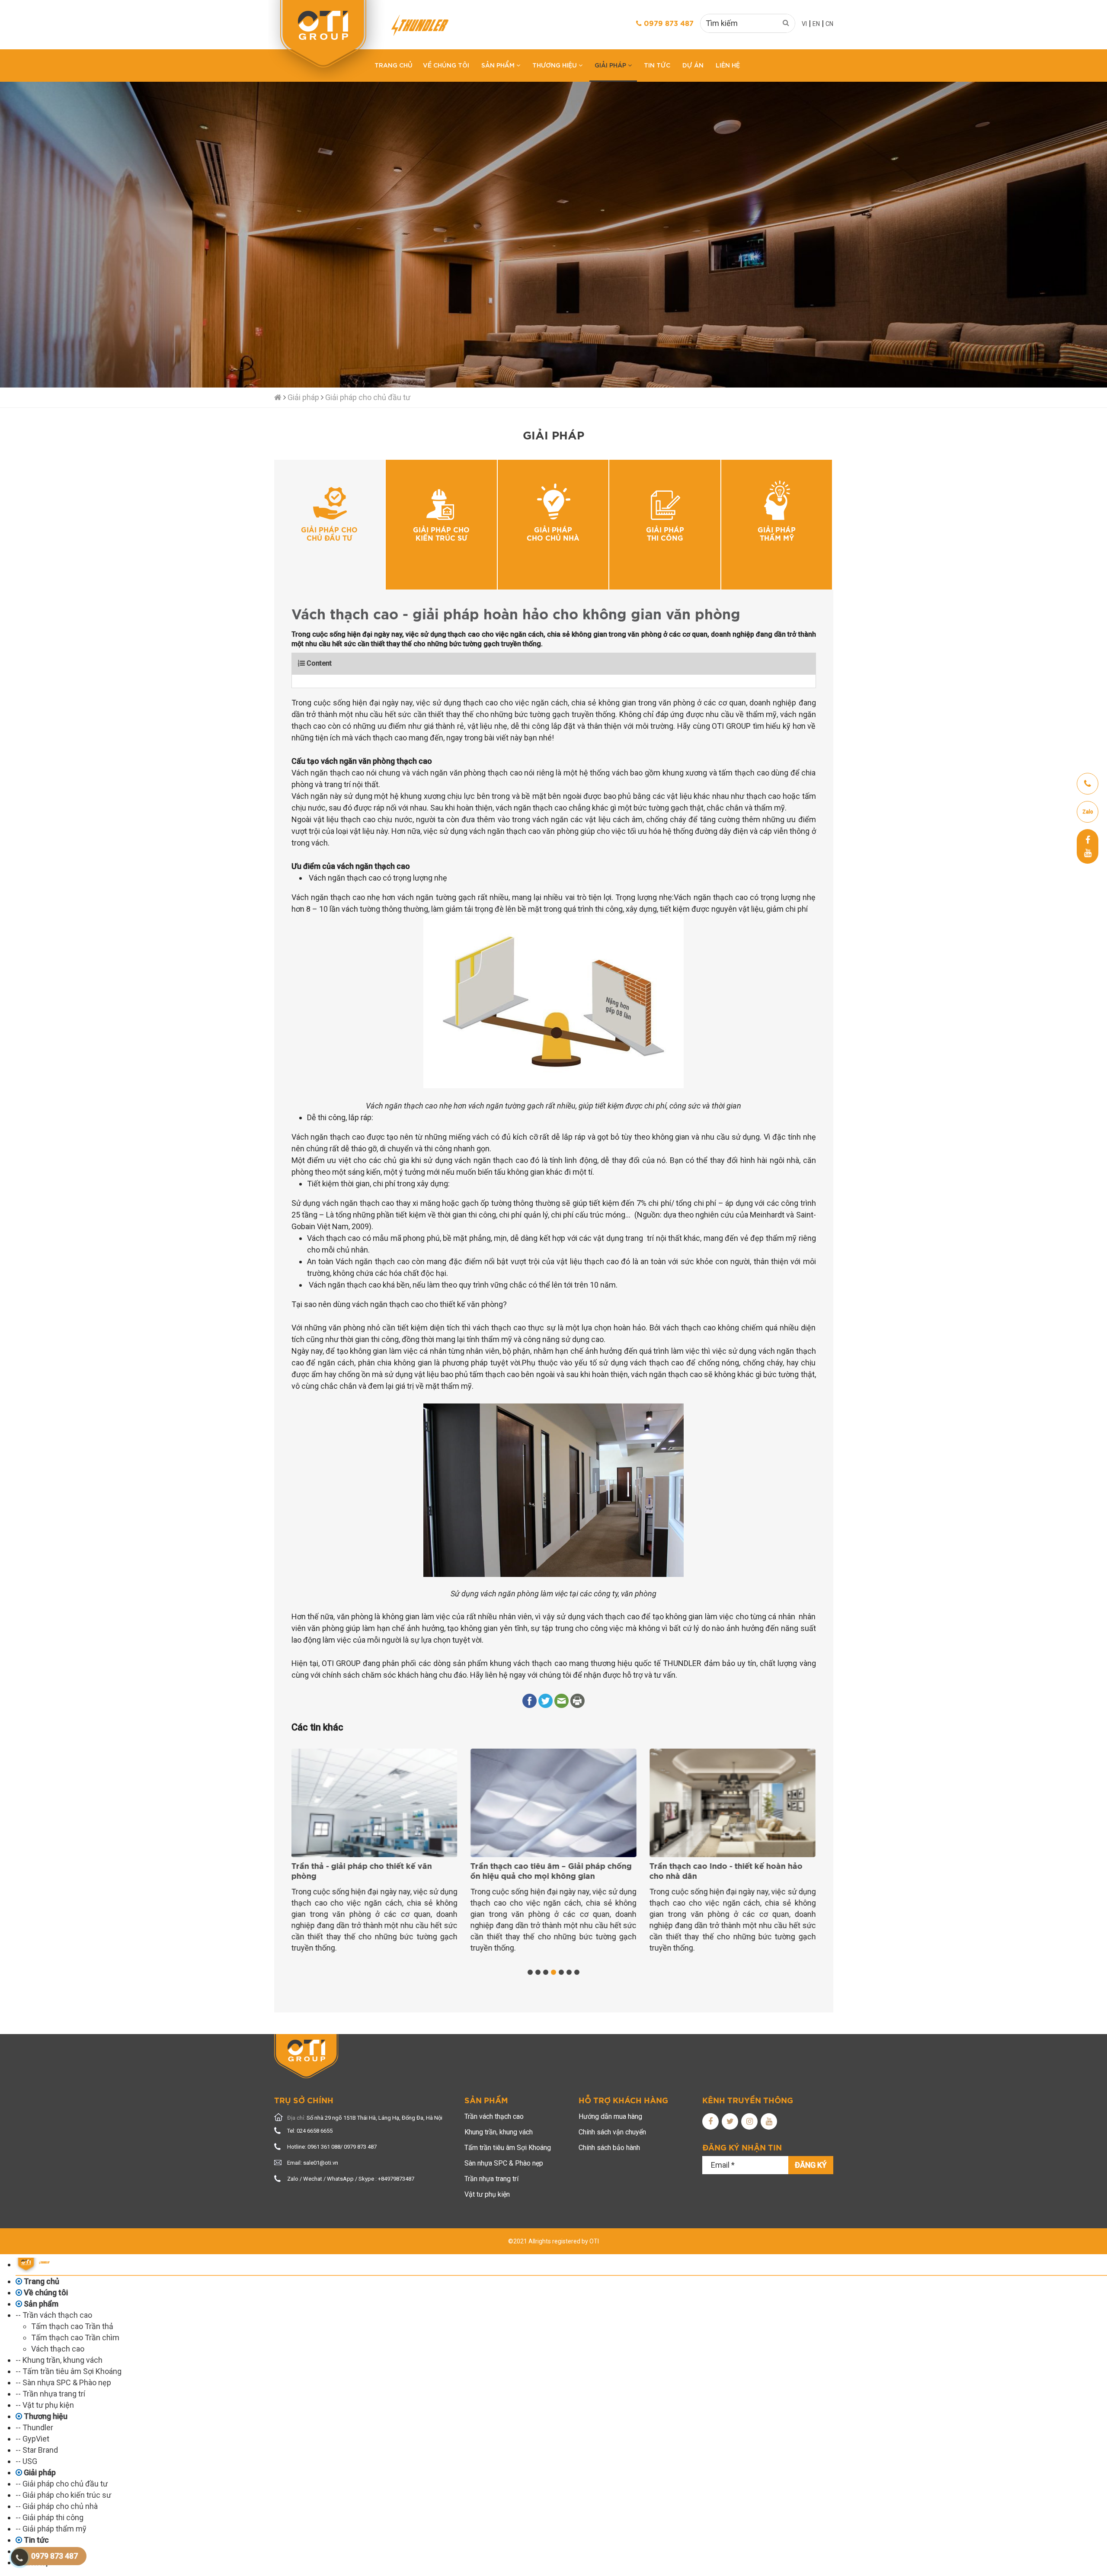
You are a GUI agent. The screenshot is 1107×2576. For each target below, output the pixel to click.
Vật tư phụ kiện (487, 2194)
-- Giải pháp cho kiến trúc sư (63, 2495)
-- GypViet (32, 2439)
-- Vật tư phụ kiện (45, 2405)
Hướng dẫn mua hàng (610, 2116)
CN (829, 24)
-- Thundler (34, 2427)
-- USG (26, 2461)
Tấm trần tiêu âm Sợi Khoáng (508, 2148)
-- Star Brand (37, 2450)
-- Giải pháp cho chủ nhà (57, 2506)
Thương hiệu (555, 65)
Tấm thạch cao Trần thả (72, 2326)
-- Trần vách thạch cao (54, 2315)
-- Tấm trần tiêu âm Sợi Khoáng (69, 2371)
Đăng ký (811, 2165)
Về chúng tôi (446, 65)
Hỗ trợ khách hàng (623, 2101)
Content (318, 663)
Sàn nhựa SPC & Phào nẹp (504, 2163)
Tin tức (657, 65)
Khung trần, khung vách (499, 2132)
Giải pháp (611, 65)
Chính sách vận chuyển (612, 2132)
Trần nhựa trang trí (491, 2179)
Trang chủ (394, 65)
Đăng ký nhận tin (742, 2148)
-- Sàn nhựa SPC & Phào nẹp (63, 2382)
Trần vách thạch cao (494, 2116)
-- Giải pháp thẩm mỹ (51, 2529)
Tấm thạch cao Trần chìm (75, 2337)
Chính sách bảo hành (609, 2148)
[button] (530, 1972)
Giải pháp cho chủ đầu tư (368, 397)
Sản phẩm (499, 65)
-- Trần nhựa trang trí (50, 2394)
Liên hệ (728, 65)
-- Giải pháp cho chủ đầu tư (62, 2484)
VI (804, 24)
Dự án (693, 65)
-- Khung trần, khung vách (59, 2360)
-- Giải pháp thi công (50, 2517)
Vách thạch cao (58, 2349)
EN (816, 24)
